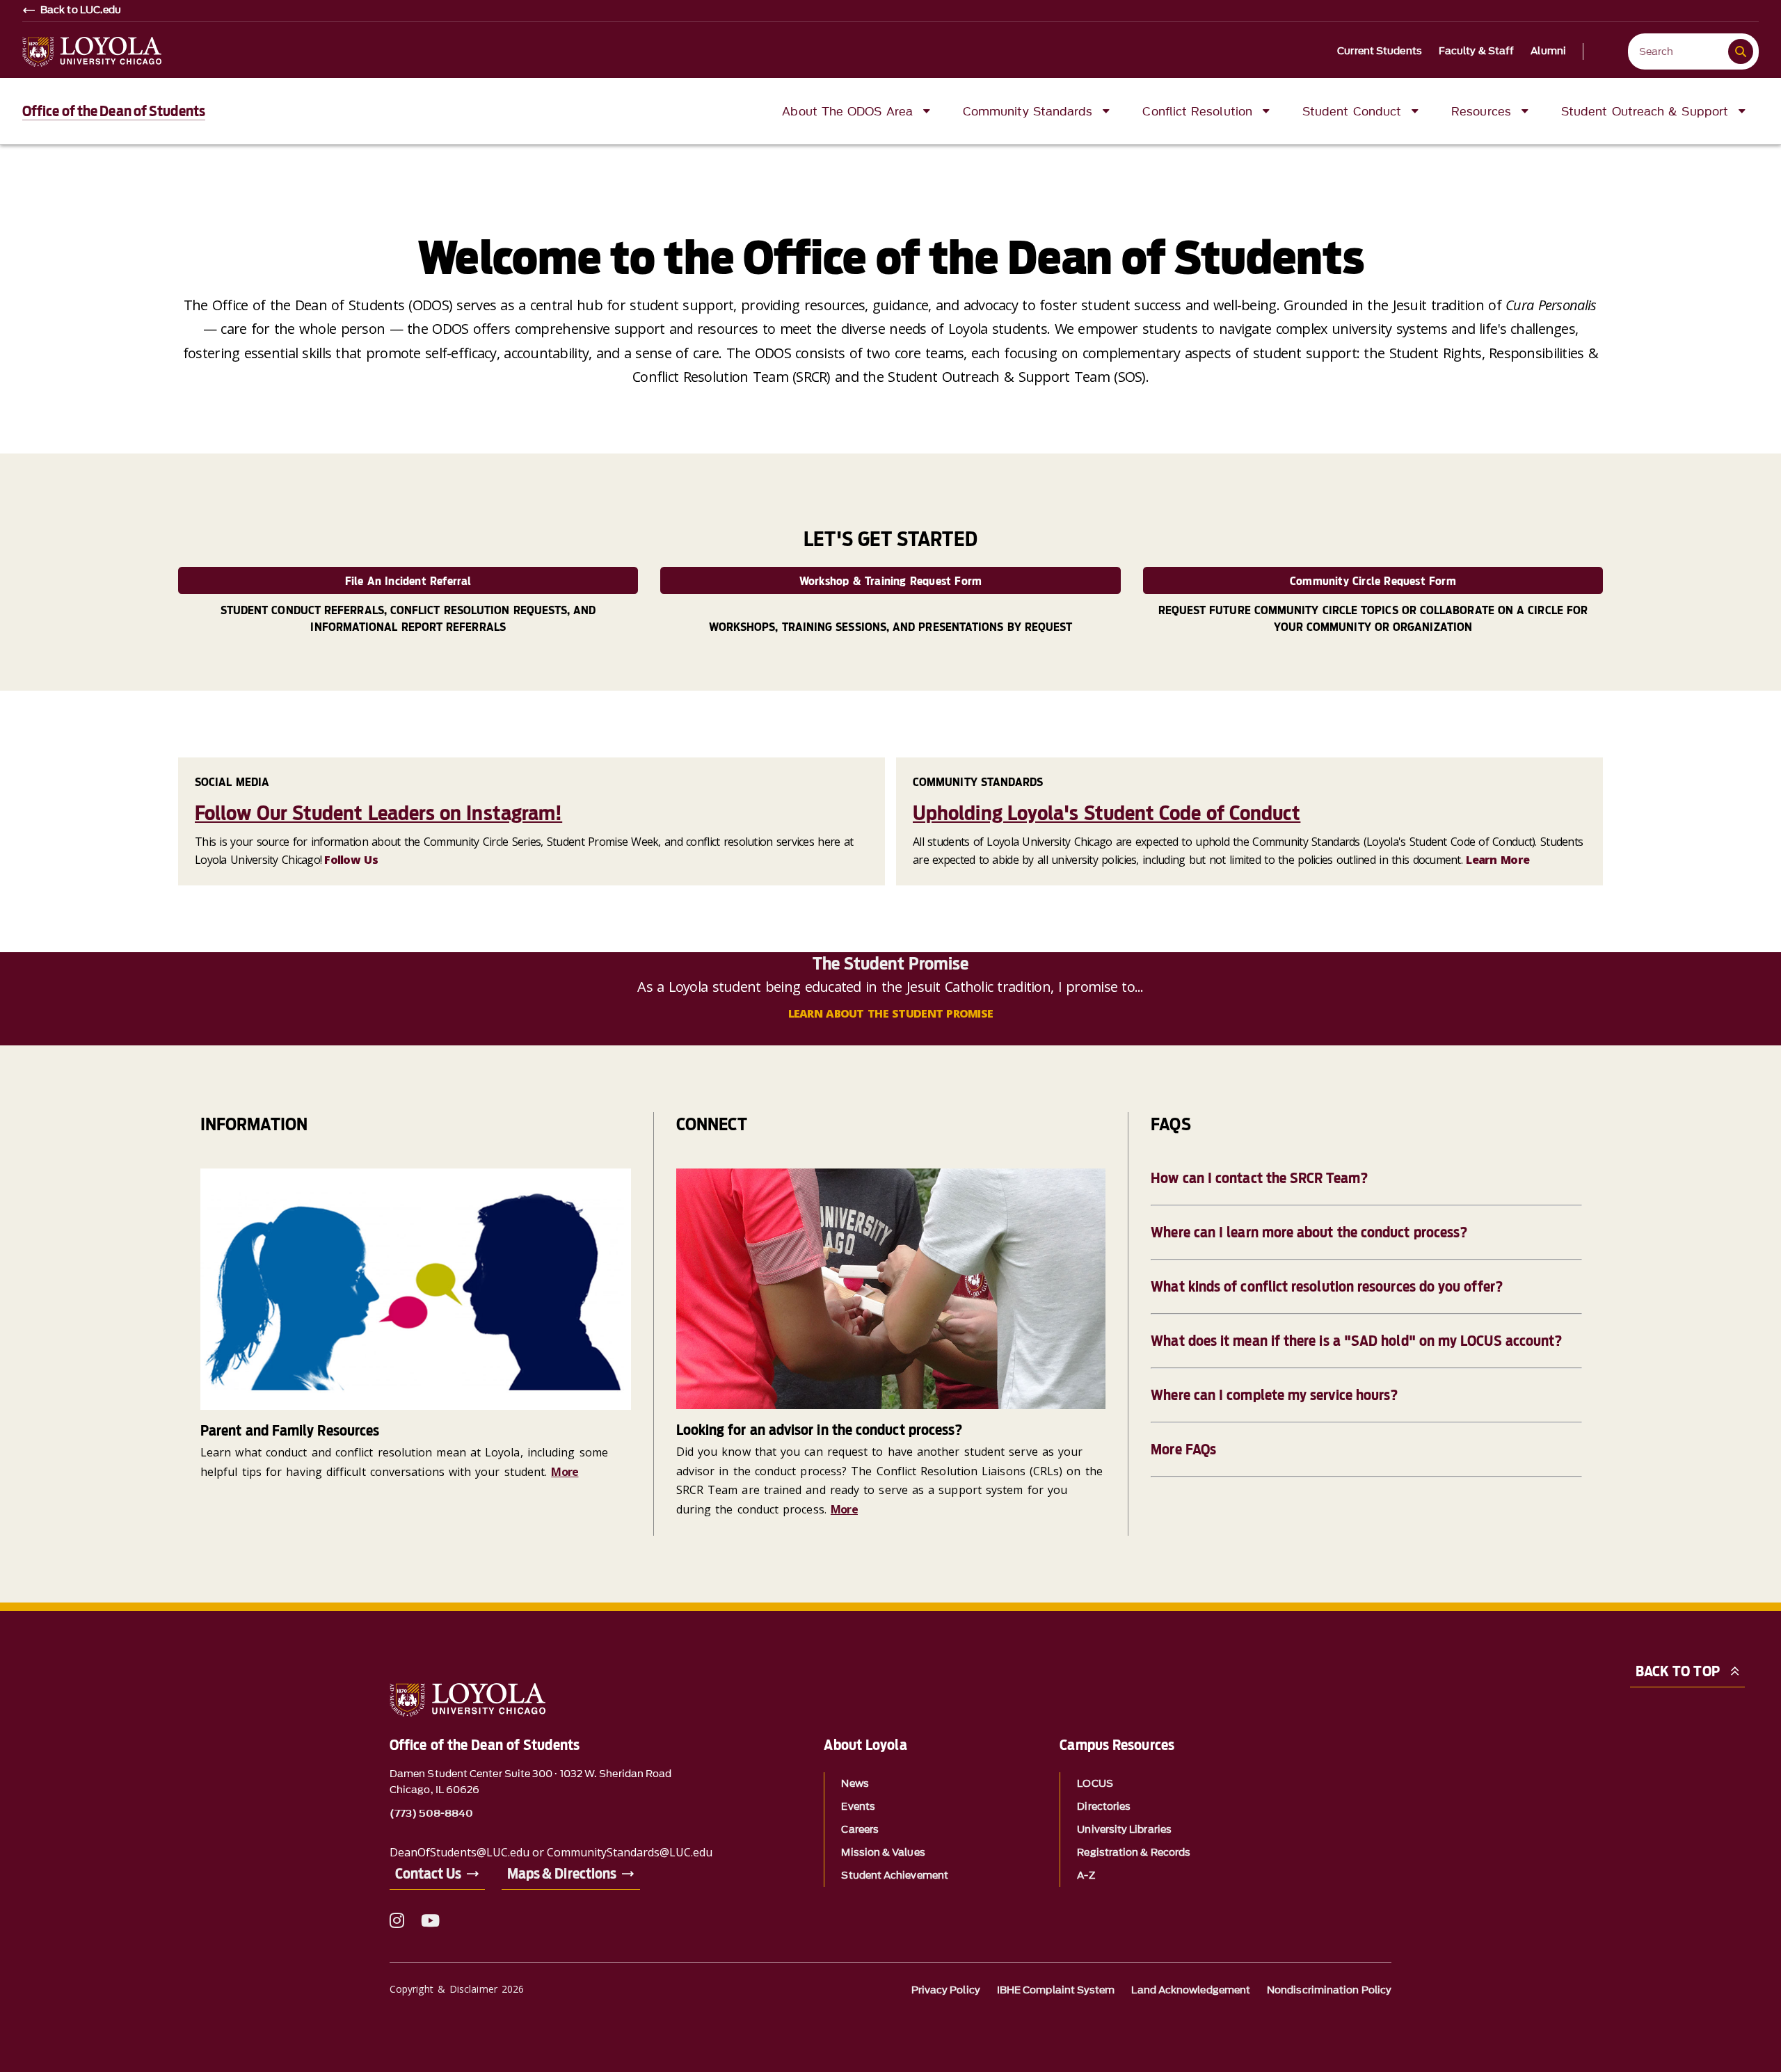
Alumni (1548, 51)
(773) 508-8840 (431, 1814)
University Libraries (1124, 1830)
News (855, 1784)
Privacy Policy (946, 1990)
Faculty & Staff (1477, 51)
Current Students (1380, 51)
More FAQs (1183, 1449)
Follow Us (351, 860)
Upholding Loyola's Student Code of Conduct (1107, 813)
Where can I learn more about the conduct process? (1309, 1232)
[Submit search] (1741, 51)
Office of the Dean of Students (114, 111)
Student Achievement (895, 1876)
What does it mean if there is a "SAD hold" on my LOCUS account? (1356, 1341)
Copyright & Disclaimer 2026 (457, 1989)
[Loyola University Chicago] (92, 52)
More (565, 1472)
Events (858, 1807)
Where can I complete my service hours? (1274, 1395)
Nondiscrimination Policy (1329, 1990)
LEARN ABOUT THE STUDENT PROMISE (891, 1013)
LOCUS (1095, 1784)
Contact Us (428, 1874)
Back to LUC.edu (81, 10)
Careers (860, 1830)
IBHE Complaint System (1056, 1990)
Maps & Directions (562, 1874)
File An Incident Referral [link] (408, 581)
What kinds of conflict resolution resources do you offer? (1327, 1287)
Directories (1104, 1807)
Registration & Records (1134, 1853)
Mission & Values (883, 1853)
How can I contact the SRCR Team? (1259, 1178)
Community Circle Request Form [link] (1373, 581)
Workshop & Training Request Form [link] (890, 581)
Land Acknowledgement (1191, 1990)
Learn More (1498, 860)
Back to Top (1678, 1671)
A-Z (1086, 1876)
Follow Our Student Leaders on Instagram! (378, 813)
